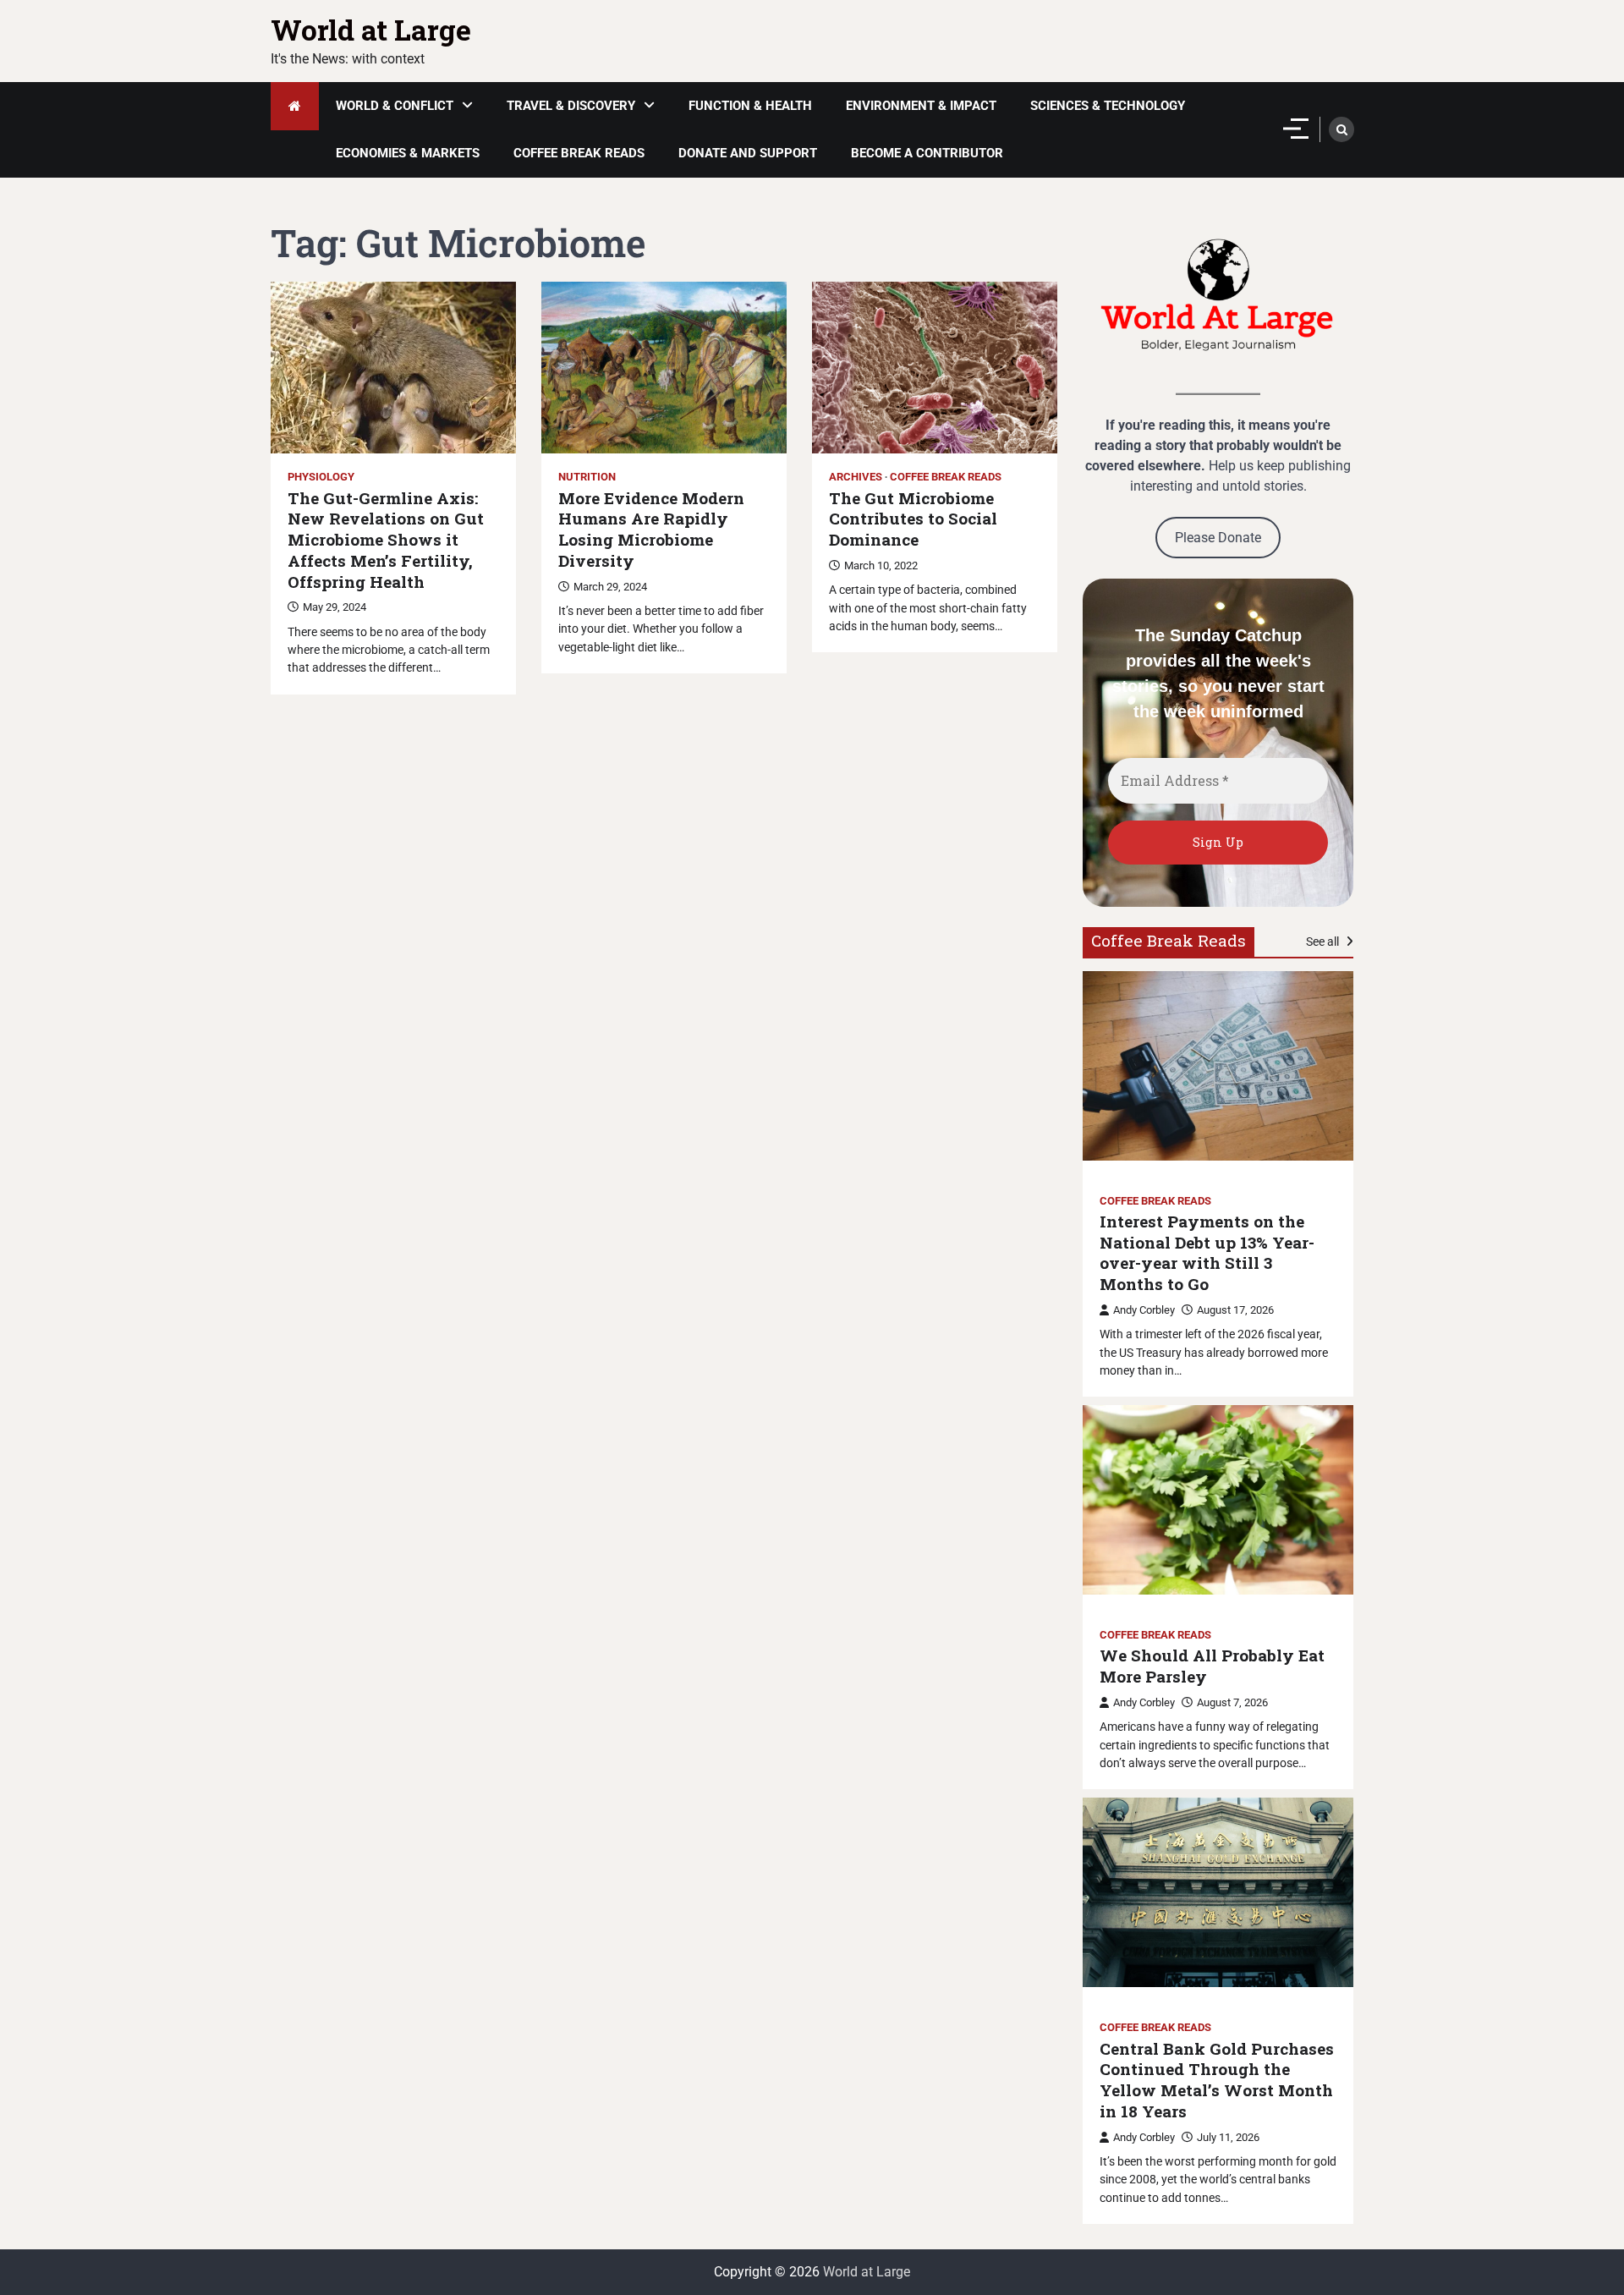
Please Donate (1218, 538)
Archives (856, 477)
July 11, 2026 (1228, 2137)
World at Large (371, 30)
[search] (1341, 129)
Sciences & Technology (1108, 106)
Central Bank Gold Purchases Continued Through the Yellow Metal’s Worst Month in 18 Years (1217, 2080)
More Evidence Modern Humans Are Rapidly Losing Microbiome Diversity (651, 530)
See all (1324, 942)
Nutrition (587, 477)
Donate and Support (748, 153)
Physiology (321, 477)
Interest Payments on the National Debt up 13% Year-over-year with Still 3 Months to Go (1207, 1253)
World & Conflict (395, 106)
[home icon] (295, 106)
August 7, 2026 (1232, 1702)
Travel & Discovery (571, 106)
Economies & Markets (408, 153)
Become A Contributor (927, 153)
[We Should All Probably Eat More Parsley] (1218, 1500)
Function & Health (750, 106)
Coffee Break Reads (579, 153)
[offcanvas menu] (1296, 129)
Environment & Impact (921, 106)
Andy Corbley (1144, 1310)
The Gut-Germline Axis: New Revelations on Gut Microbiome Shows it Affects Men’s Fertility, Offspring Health (386, 540)
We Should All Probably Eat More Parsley (1212, 1666)
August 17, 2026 (1235, 1310)
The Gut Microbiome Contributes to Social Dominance (913, 519)
